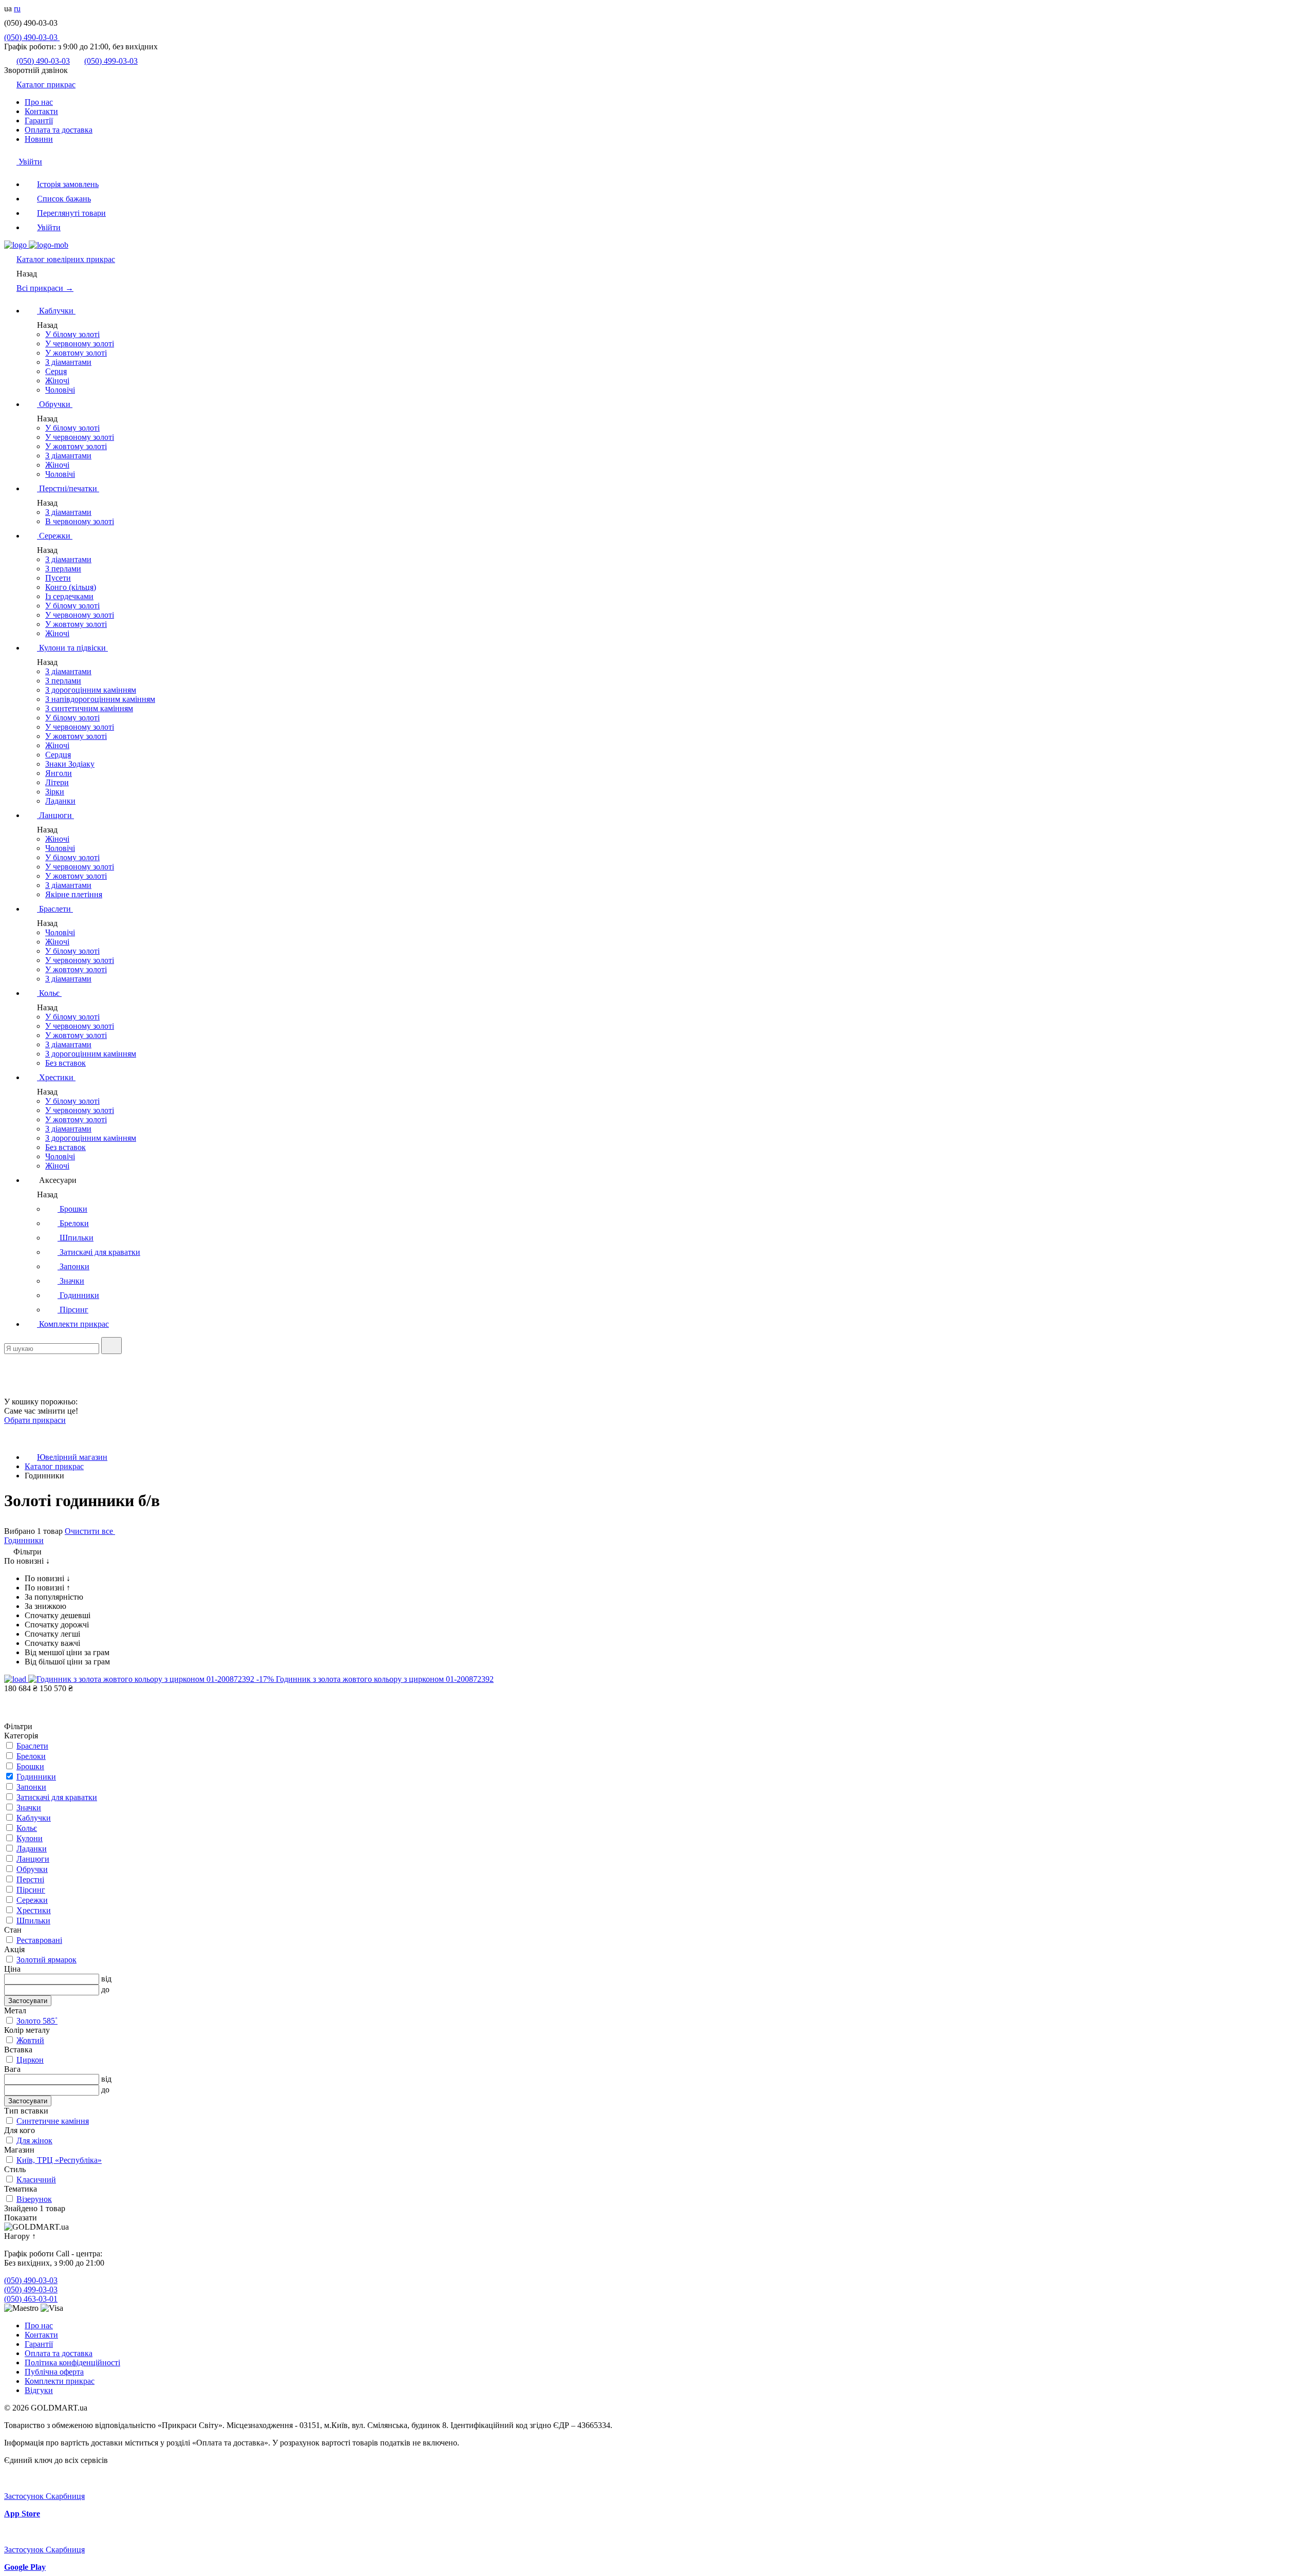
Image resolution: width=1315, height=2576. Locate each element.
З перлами (63, 569)
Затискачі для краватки (99, 1252)
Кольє (49, 993)
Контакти (41, 111)
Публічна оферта (54, 2372)
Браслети (55, 909)
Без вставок (65, 1063)
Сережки (55, 536)
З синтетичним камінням (89, 708)
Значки (71, 1281)
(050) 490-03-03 (32, 37)
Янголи (59, 773)
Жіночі (57, 381)
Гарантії (39, 121)
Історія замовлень (68, 184)
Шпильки (76, 1238)
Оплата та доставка (59, 130)
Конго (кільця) (71, 587)
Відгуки (39, 2390)
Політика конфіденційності (72, 2362)
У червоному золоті (80, 344)
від (106, 1979)
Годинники (78, 1295)
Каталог (66, 259)
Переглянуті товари (71, 213)
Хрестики (56, 1077)
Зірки (55, 792)
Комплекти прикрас (73, 1324)
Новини (39, 139)
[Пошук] (111, 1346)
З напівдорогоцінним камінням (100, 699)
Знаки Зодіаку (70, 764)
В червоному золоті (80, 521)
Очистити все (90, 1531)
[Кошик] (10, 1392)
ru (17, 8)
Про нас (39, 102)
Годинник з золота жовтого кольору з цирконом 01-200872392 (385, 1679)
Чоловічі (60, 390)
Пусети (58, 578)
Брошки (72, 1209)
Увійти (29, 162)
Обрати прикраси (35, 1420)
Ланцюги (55, 815)
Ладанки (60, 801)
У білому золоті (72, 334)
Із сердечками (69, 596)
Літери (57, 782)
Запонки (73, 1266)
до (105, 1989)
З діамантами (68, 362)
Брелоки (73, 1223)
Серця (56, 371)
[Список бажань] (10, 1378)
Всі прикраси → (45, 288)
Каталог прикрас (46, 85)
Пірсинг (73, 1310)
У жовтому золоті (76, 353)
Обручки (55, 404)
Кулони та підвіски (72, 648)
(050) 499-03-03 (111, 61)
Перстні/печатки (68, 488)
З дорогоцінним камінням (91, 690)
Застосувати (28, 2001)
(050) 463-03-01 (31, 2299)
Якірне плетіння (74, 894)
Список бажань (64, 199)
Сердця (58, 755)
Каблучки (56, 311)
